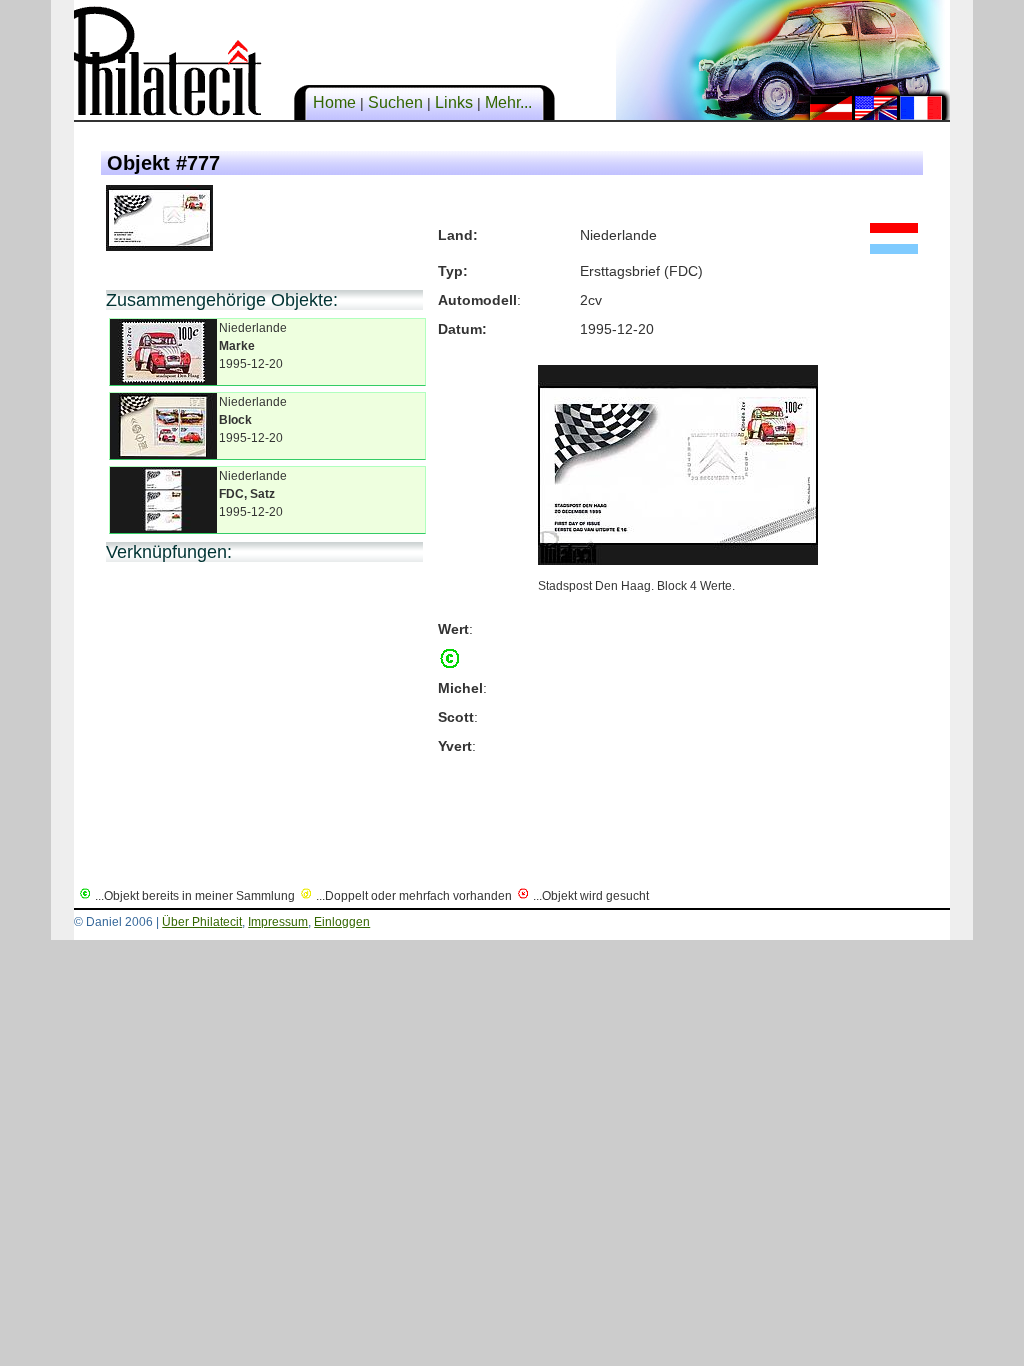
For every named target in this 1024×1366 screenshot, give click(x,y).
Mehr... (508, 102)
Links (454, 102)
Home (334, 102)
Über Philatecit (202, 922)
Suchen (395, 102)
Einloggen (342, 922)
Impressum (278, 922)
